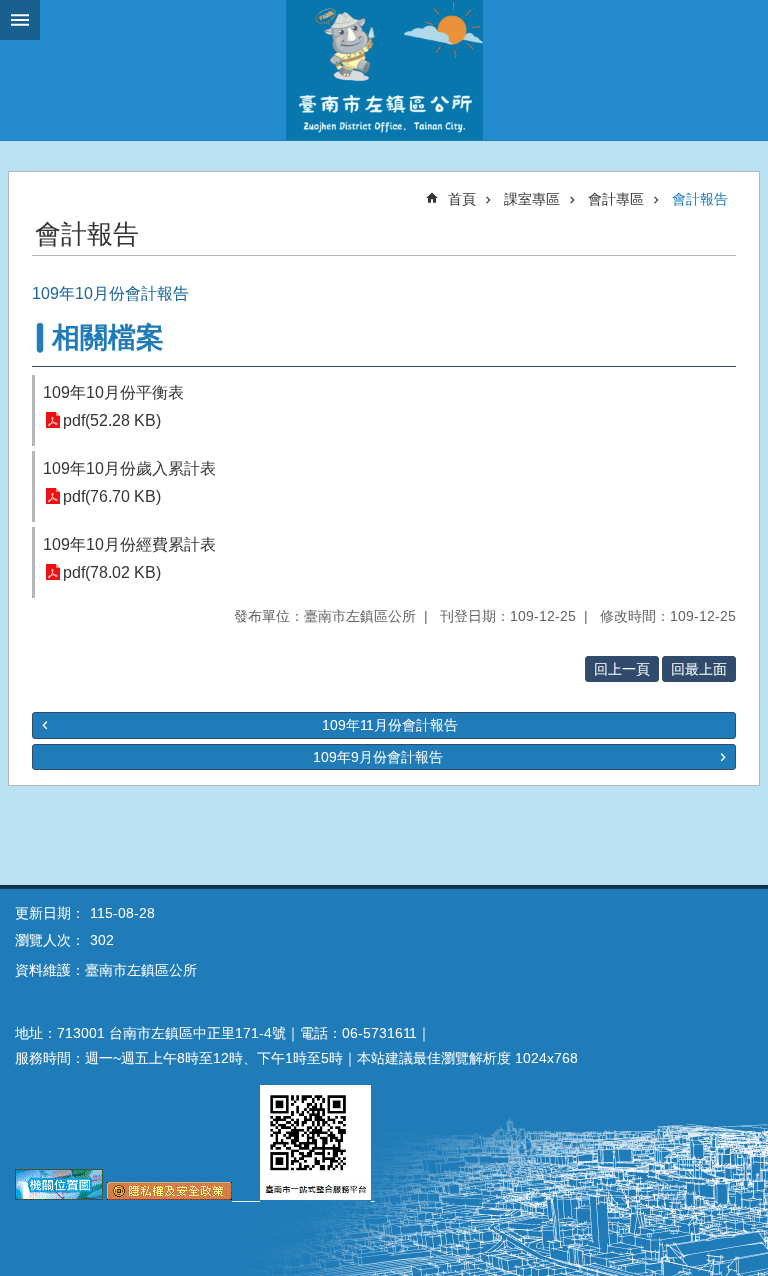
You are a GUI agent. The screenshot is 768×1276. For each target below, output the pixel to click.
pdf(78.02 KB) (112, 572)
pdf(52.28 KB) (112, 420)
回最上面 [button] (699, 669)
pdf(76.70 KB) (112, 496)
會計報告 (700, 199)
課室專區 (532, 199)
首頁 (462, 199)
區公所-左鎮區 (384, 70)
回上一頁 (622, 669)
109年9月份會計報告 (378, 757)
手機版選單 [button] (20, 20)
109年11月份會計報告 (390, 725)
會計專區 (616, 199)
